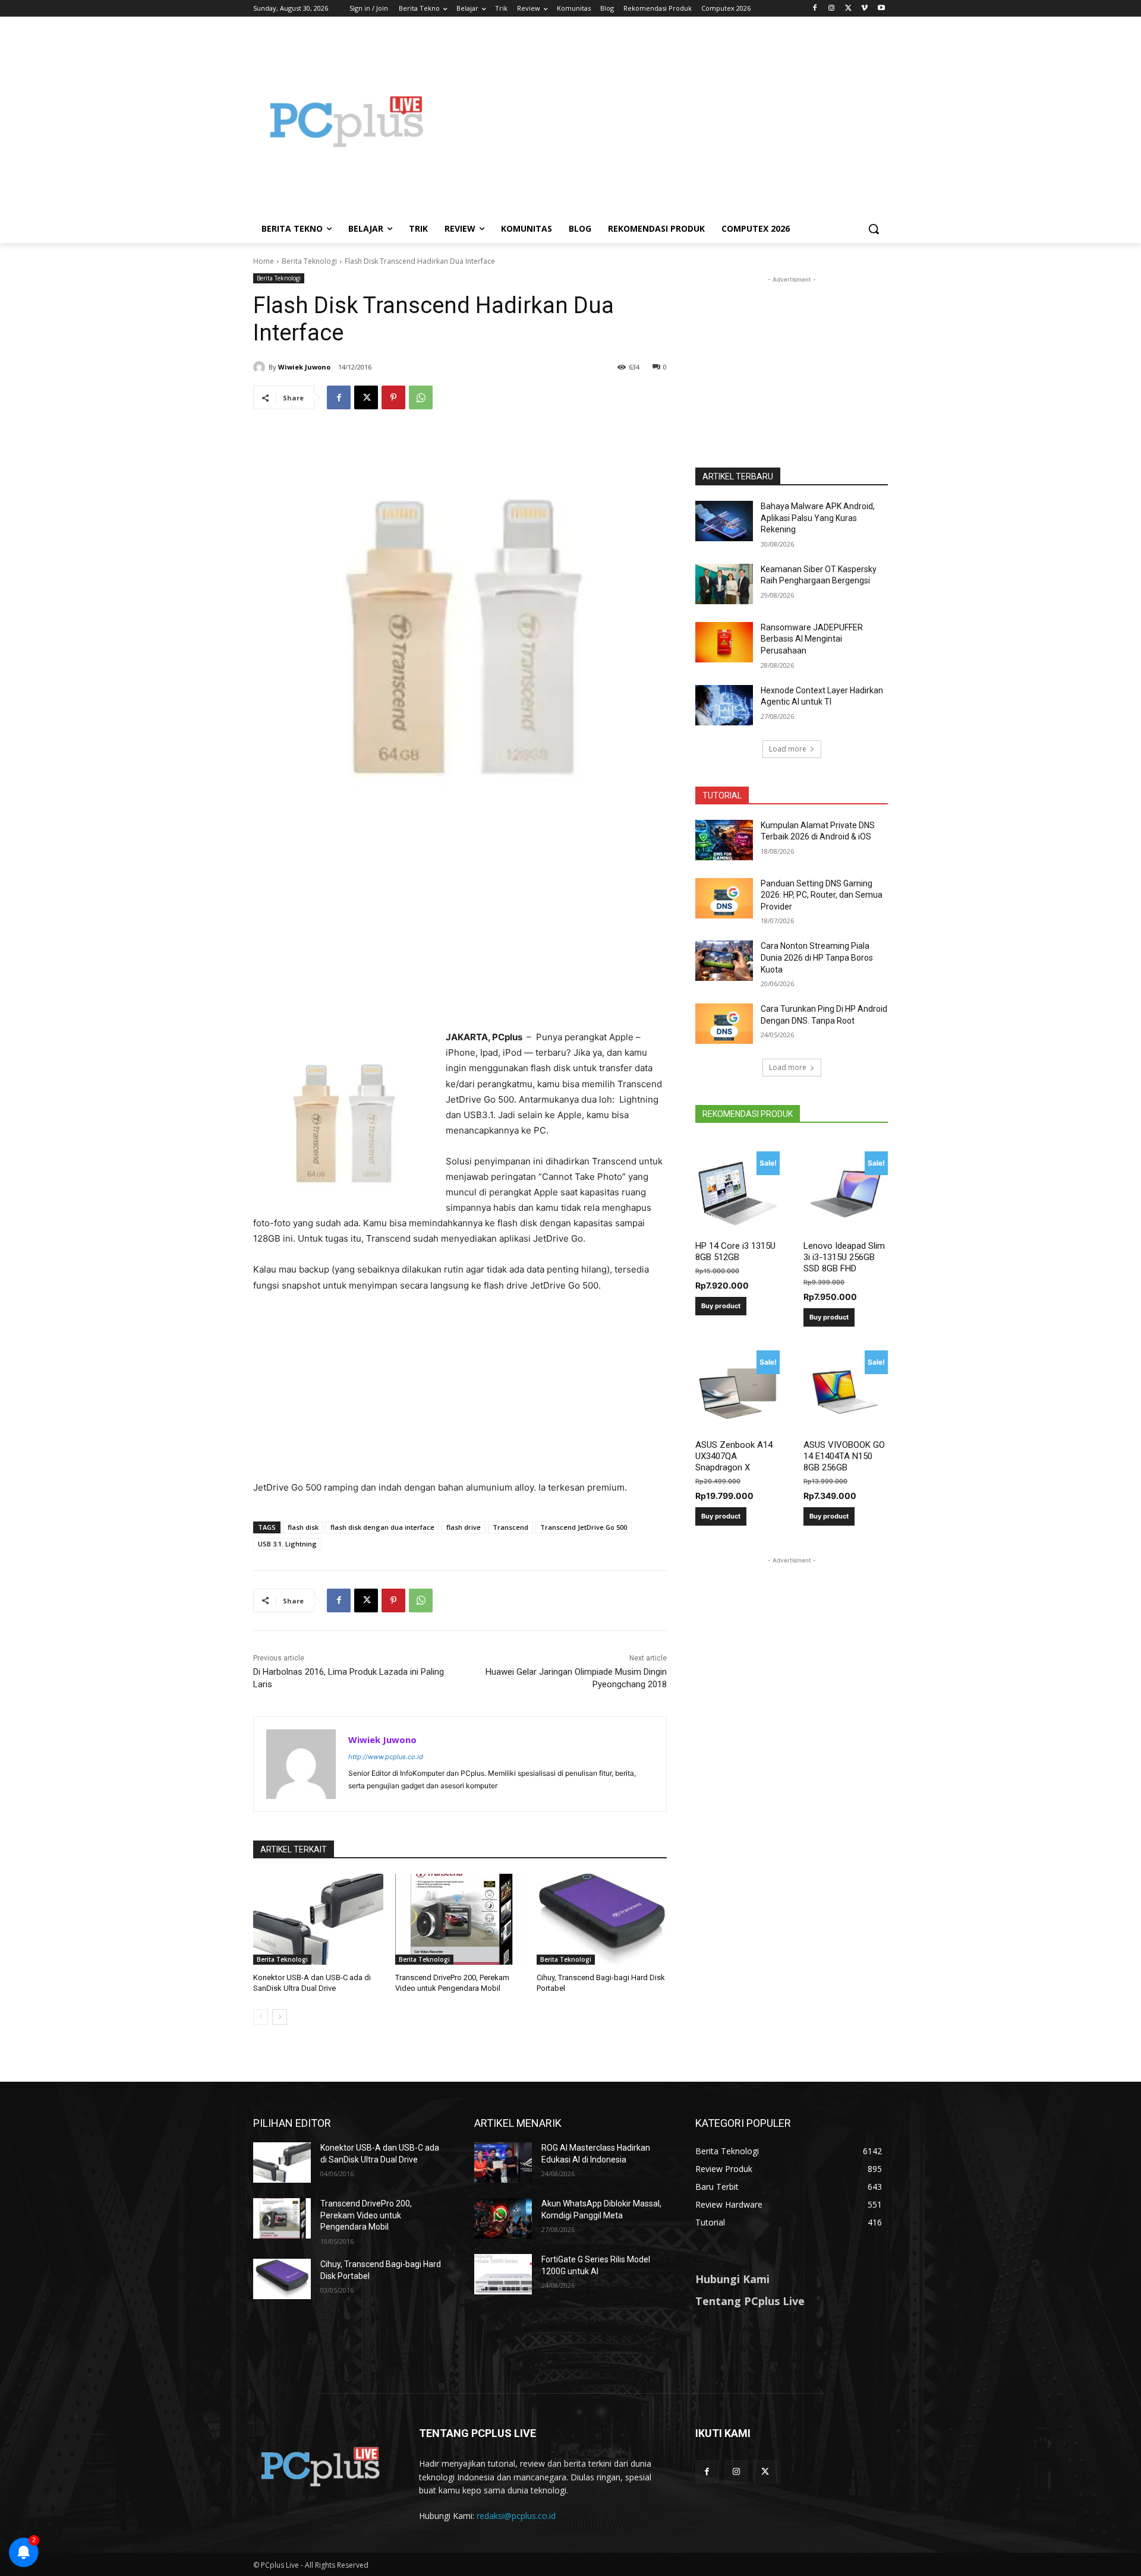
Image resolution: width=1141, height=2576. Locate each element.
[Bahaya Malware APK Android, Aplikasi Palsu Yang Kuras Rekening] (724, 521)
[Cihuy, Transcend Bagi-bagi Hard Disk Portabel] (602, 1919)
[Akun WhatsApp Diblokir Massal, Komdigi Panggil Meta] (503, 2218)
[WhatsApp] (421, 397)
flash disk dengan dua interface (382, 1527)
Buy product (721, 1306)
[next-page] (280, 2017)
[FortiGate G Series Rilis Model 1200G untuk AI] (503, 2274)
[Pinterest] (393, 397)
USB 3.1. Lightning (287, 1544)
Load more (788, 749)
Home (264, 261)
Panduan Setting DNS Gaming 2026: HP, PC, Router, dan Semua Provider (822, 895)
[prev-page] (261, 2017)
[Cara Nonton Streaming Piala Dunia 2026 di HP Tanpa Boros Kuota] (724, 961)
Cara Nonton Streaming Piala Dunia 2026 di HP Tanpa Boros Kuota (817, 957)
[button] (874, 229)
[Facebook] (815, 9)
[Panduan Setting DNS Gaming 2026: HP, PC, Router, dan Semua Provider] (724, 898)
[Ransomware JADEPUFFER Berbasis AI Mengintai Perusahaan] (724, 642)
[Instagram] (832, 9)
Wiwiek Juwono (304, 367)
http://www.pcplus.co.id (386, 1757)
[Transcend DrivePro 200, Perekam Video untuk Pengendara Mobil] (460, 1919)
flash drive (464, 1527)
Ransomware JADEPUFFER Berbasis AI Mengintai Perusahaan (812, 639)
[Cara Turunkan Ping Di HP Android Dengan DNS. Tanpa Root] (724, 1024)
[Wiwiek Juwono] (261, 367)
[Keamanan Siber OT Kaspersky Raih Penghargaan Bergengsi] (724, 584)
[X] (848, 9)
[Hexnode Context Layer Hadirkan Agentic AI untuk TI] (724, 705)
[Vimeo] (864, 9)
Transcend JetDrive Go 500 (584, 1527)
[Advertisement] (666, 121)
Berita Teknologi (309, 261)
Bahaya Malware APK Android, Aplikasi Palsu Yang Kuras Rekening (818, 518)
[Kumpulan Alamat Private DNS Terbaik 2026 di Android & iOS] (724, 840)
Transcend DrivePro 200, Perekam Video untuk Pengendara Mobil (366, 2215)
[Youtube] (881, 9)
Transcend (510, 1527)
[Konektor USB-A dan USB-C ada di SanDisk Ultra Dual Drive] (318, 1919)
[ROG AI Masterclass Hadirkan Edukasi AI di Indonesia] (503, 2163)
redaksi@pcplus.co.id (516, 2516)
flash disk (303, 1527)
